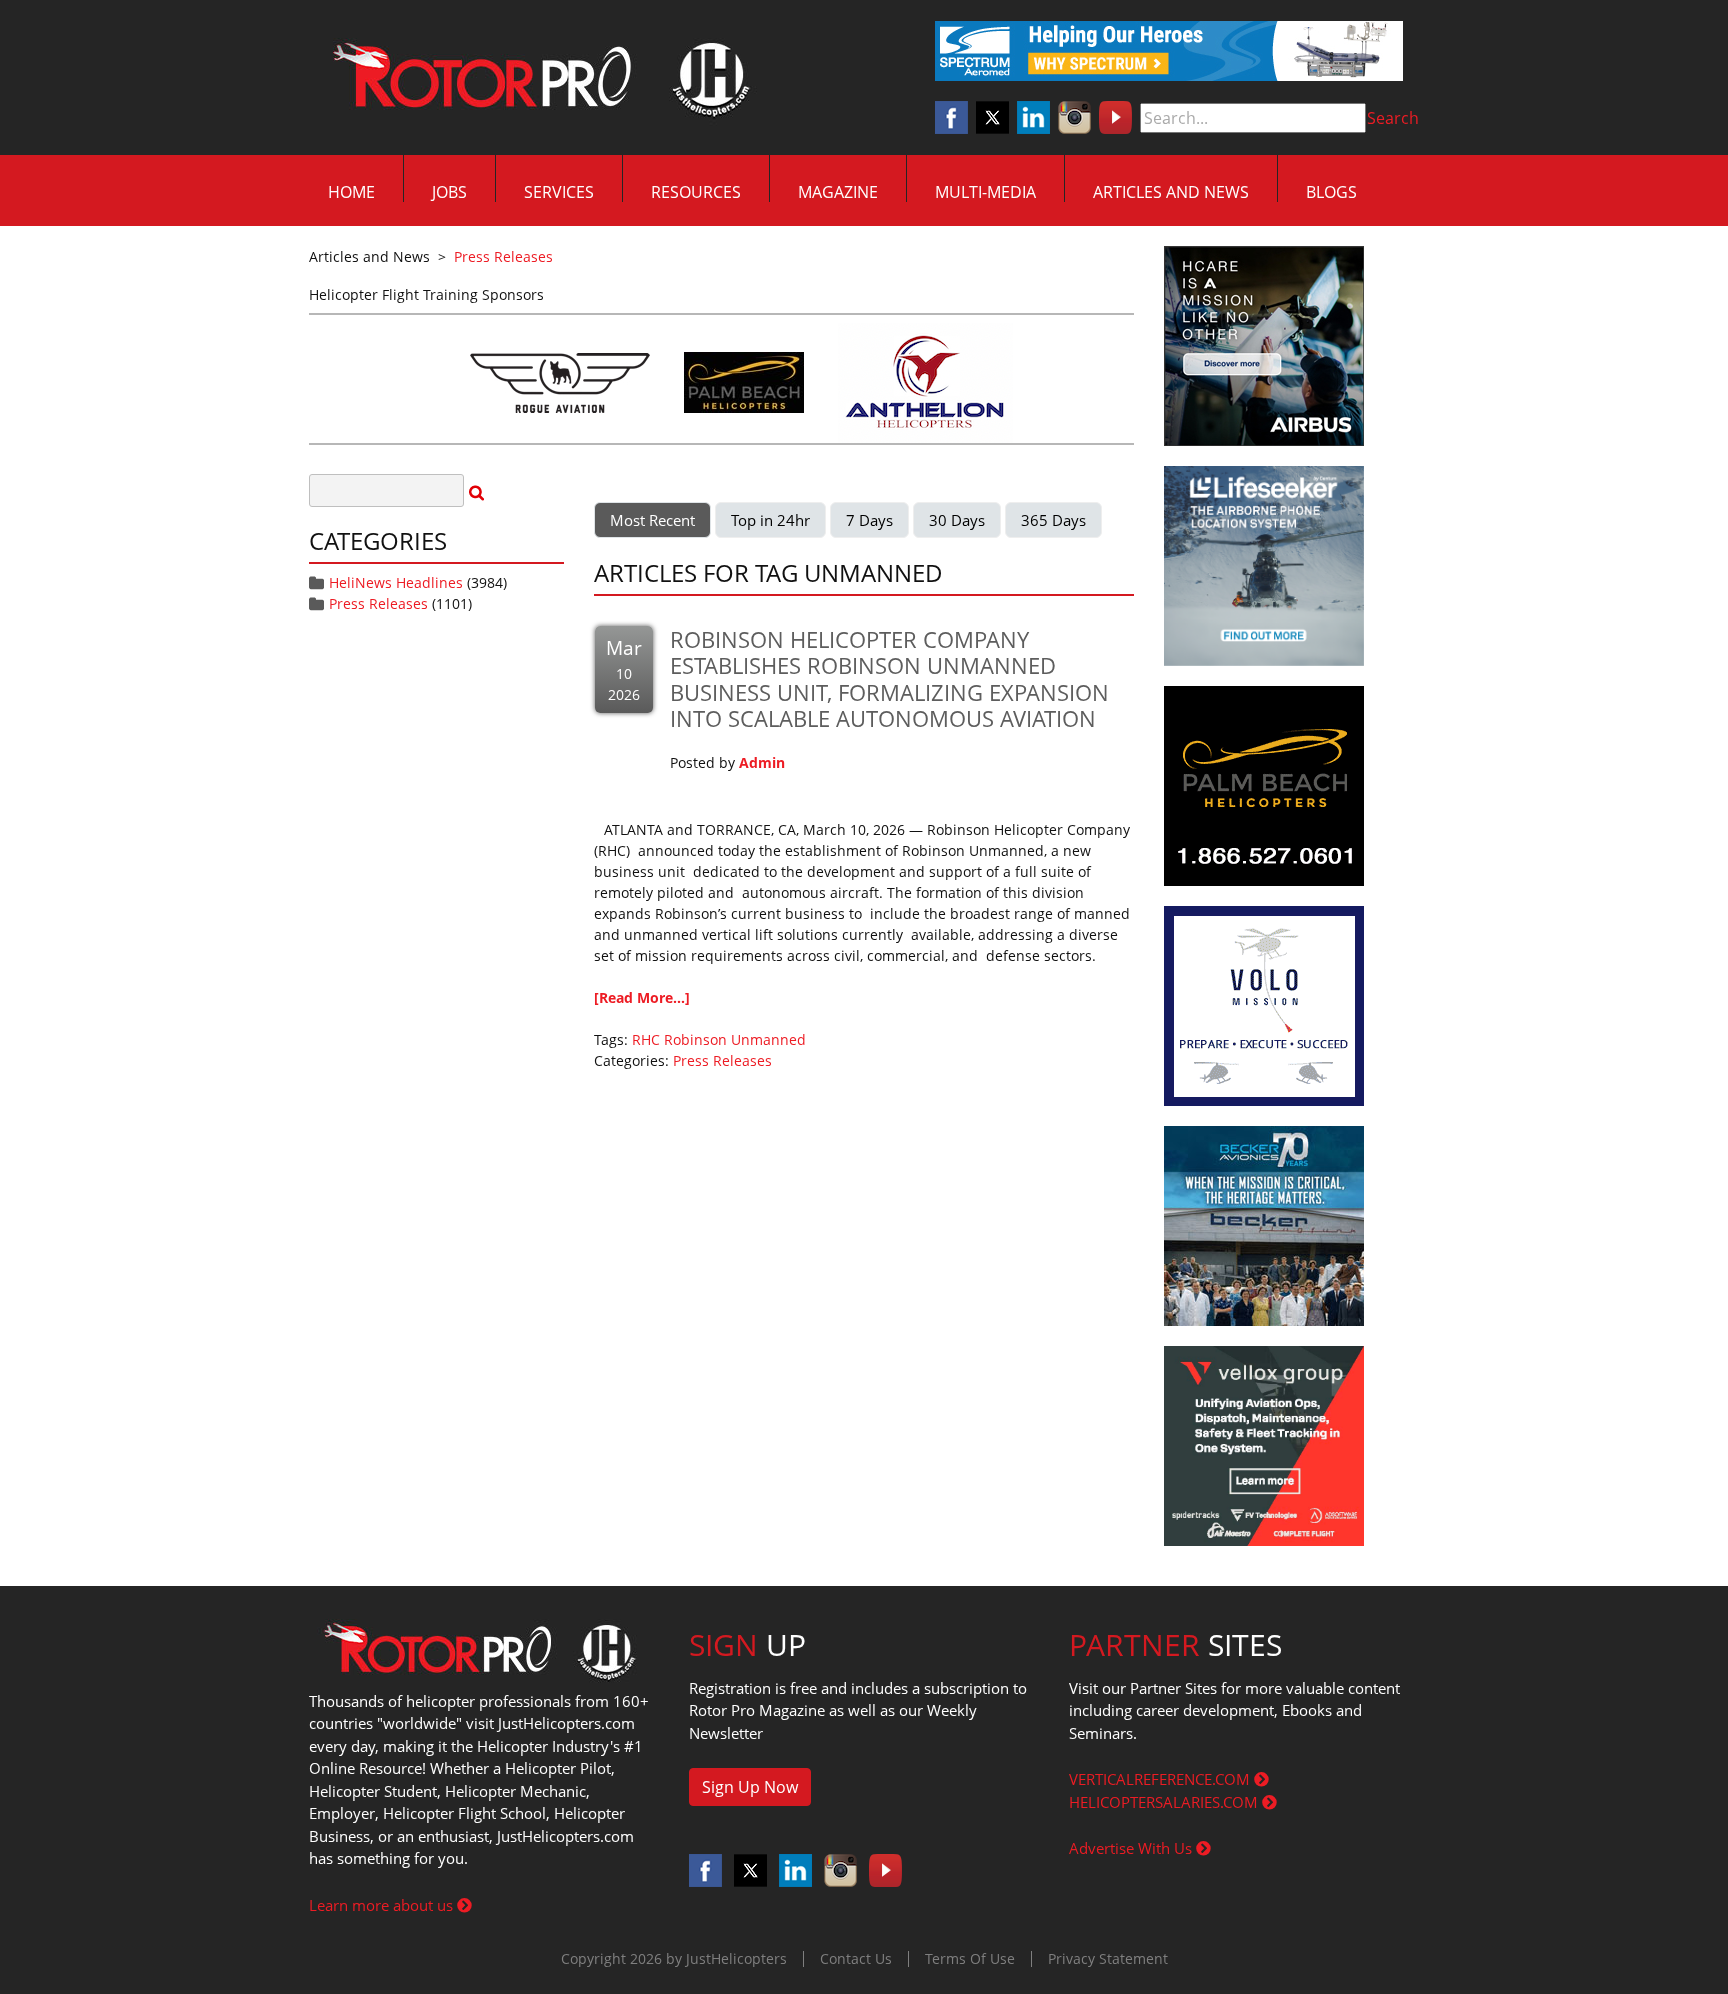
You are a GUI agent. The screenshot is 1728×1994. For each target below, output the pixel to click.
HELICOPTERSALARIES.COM (1165, 1802)
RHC (646, 1039)
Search (1393, 118)
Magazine (838, 192)
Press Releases (378, 603)
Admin (762, 762)
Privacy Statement (1108, 1958)
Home (351, 192)
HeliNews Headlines (396, 582)
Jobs (449, 192)
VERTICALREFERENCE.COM (1161, 1779)
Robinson (695, 1039)
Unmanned (768, 1039)
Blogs (1331, 192)
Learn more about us (383, 1905)
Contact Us (856, 1958)
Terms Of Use (970, 1958)
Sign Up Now (750, 1787)
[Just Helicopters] (537, 78)
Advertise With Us (1132, 1848)
